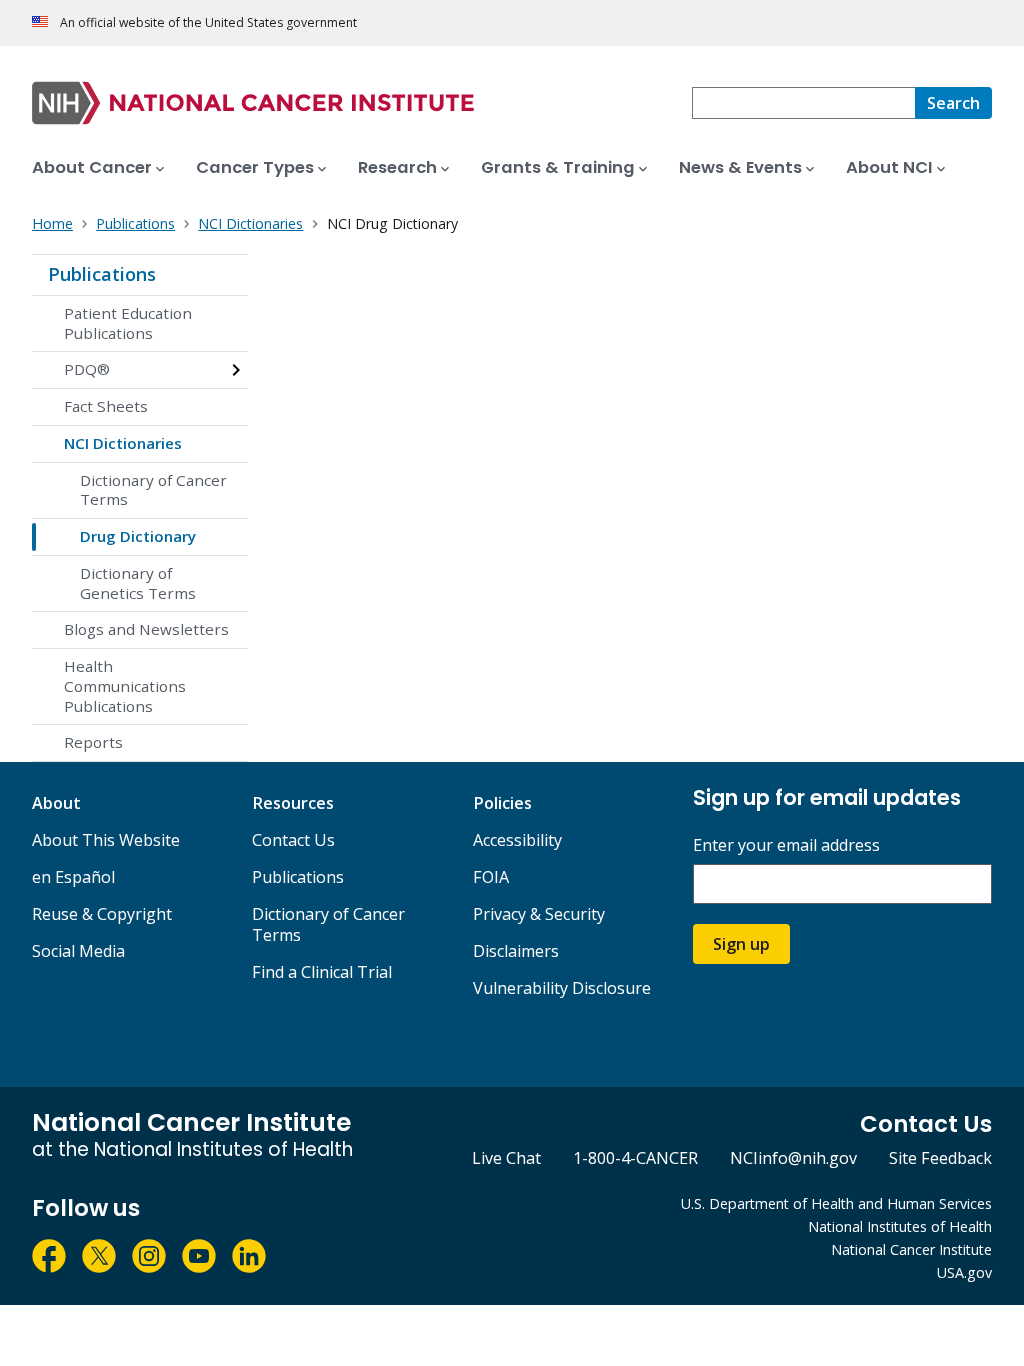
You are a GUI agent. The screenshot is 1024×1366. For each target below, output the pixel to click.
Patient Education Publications (128, 323)
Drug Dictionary (138, 536)
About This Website (106, 840)
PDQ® (87, 369)
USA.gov (964, 1272)
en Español (73, 877)
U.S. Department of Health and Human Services (836, 1203)
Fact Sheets (106, 406)
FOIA (491, 877)
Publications (102, 274)
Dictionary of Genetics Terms (138, 583)
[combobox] (803, 103)
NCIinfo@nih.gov (793, 1158)
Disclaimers (516, 951)
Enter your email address (786, 845)
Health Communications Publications (125, 686)
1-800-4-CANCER (635, 1158)
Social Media (78, 951)
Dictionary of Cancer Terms (153, 490)
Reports (93, 742)
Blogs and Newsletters (146, 629)
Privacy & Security (539, 914)
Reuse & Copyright (102, 914)
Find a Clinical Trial (322, 972)
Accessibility (517, 840)
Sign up (741, 944)
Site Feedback (940, 1158)
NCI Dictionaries (123, 443)
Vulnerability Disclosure (562, 988)
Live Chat (506, 1158)
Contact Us (293, 840)
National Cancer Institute (911, 1249)
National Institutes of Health (900, 1226)
